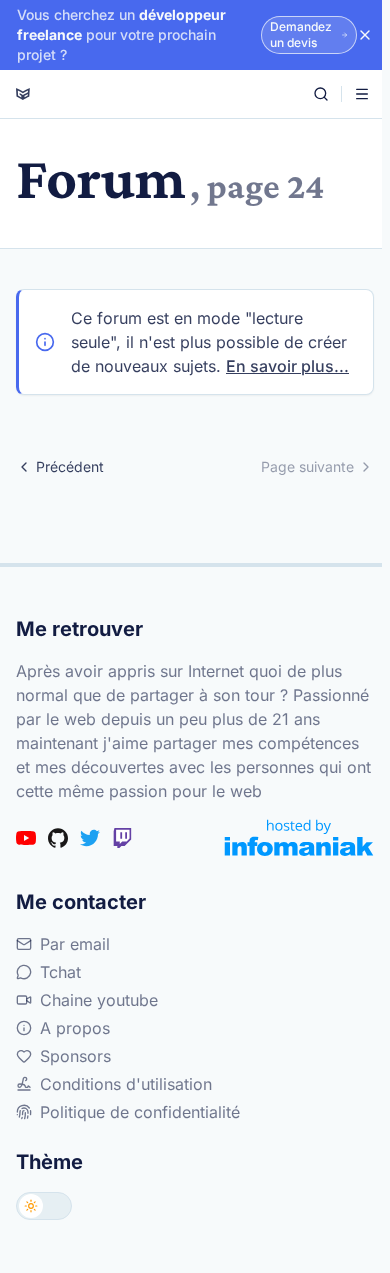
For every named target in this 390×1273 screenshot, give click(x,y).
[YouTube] (26, 838)
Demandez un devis (301, 34)
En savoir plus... (287, 366)
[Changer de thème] (44, 1206)
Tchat (60, 972)
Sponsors (75, 1056)
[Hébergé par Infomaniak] (299, 837)
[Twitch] (122, 838)
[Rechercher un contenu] (321, 94)
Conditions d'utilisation (126, 1084)
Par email (75, 944)
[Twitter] (90, 838)
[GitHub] (58, 838)
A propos (75, 1028)
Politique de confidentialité (140, 1112)
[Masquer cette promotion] (365, 35)
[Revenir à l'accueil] (23, 94)
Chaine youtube (99, 1000)
